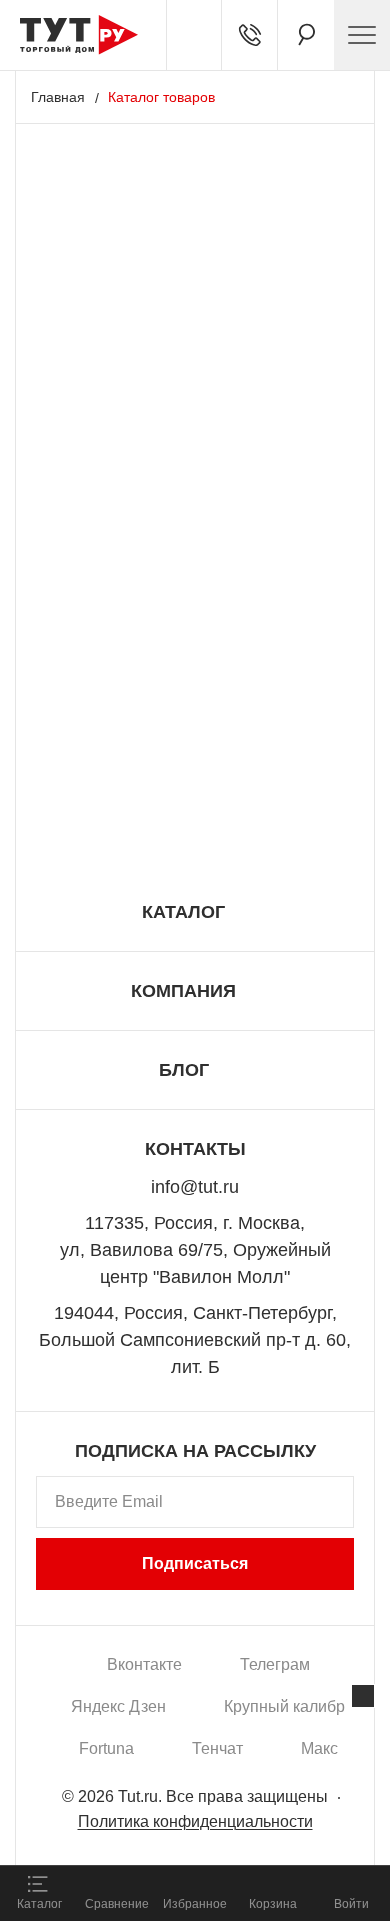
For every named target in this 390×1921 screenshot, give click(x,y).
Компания (183, 991)
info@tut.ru (195, 1187)
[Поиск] (306, 35)
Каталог (183, 912)
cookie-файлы (254, 1738)
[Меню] (362, 35)
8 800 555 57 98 (195, 827)
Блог (184, 1070)
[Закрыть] (363, 1696)
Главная (58, 97)
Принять (263, 1826)
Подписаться (195, 1563)
